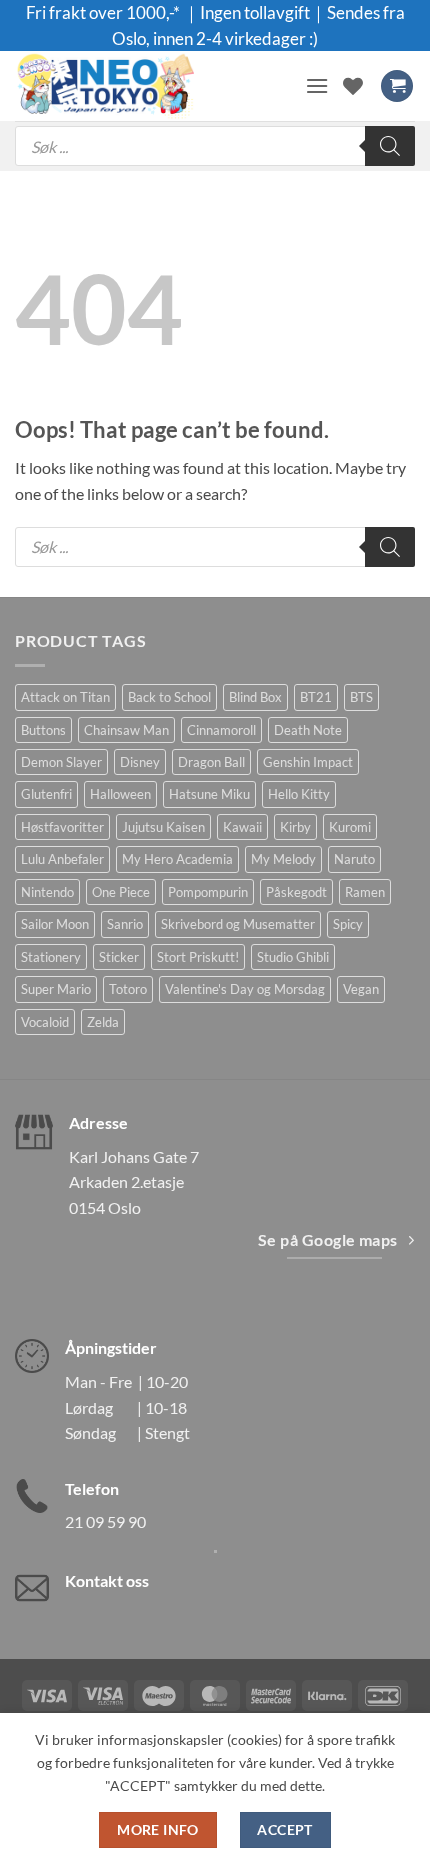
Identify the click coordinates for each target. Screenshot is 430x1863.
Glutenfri (46, 794)
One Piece (121, 892)
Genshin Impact (308, 762)
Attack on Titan (65, 697)
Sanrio (125, 924)
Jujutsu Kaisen (163, 827)
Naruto (354, 859)
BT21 (316, 697)
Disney (140, 762)
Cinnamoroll (221, 730)
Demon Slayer (61, 762)
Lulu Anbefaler (62, 859)
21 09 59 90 (105, 1521)
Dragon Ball (211, 762)
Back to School (169, 697)
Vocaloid (45, 1022)
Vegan (361, 989)
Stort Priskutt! (198, 957)
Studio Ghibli (293, 957)
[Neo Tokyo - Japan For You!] (152, 86)
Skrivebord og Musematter (238, 924)
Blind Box (255, 697)
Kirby (295, 827)
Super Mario (56, 989)
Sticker (119, 957)
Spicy (348, 924)
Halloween (120, 794)
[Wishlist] (353, 86)
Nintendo (47, 892)
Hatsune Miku (209, 794)
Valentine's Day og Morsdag (245, 989)
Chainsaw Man (126, 730)
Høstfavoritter (62, 827)
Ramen (365, 892)
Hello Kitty (299, 794)
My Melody (283, 859)
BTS (361, 697)
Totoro (128, 989)
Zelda (103, 1022)
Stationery (51, 957)
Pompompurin (208, 892)
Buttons (43, 730)
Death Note (308, 730)
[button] (317, 85)
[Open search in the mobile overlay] (215, 146)
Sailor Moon (55, 924)
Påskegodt (296, 892)
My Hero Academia (177, 859)
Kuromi (350, 827)
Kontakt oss (107, 1580)
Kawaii (242, 827)
